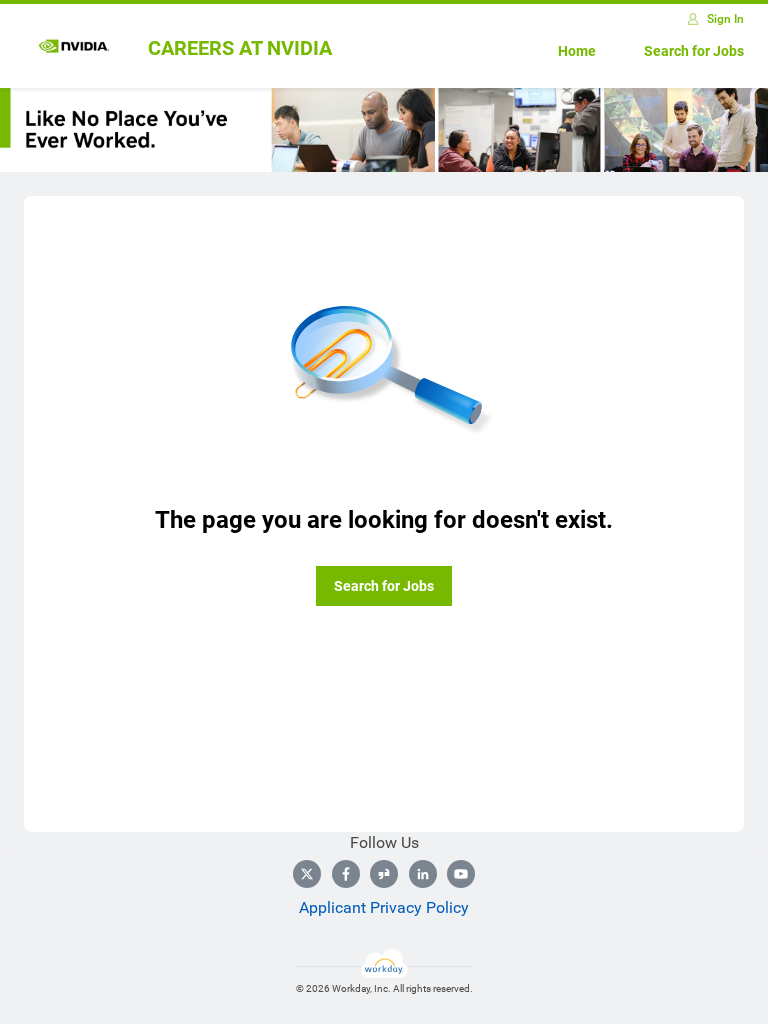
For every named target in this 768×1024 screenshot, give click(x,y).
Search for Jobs (694, 51)
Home (577, 51)
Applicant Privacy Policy (384, 907)
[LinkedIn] (423, 874)
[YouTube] (461, 874)
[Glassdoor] (384, 874)
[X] (307, 874)
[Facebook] (346, 874)
